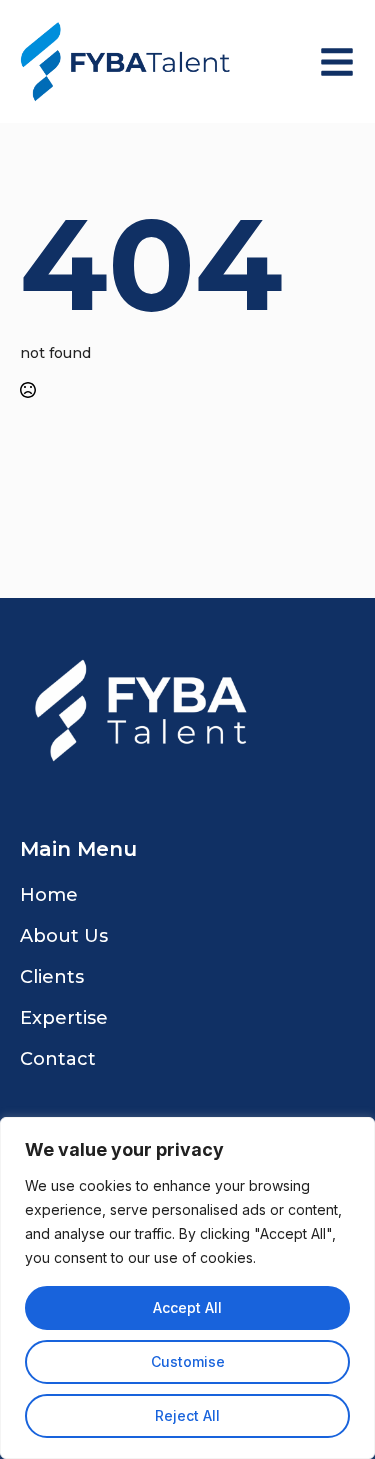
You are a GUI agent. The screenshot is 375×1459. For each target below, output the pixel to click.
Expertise (64, 1018)
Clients (52, 977)
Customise (188, 1361)
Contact (58, 1059)
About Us (64, 936)
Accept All (187, 1307)
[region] (187, 1288)
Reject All (187, 1415)
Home (49, 895)
